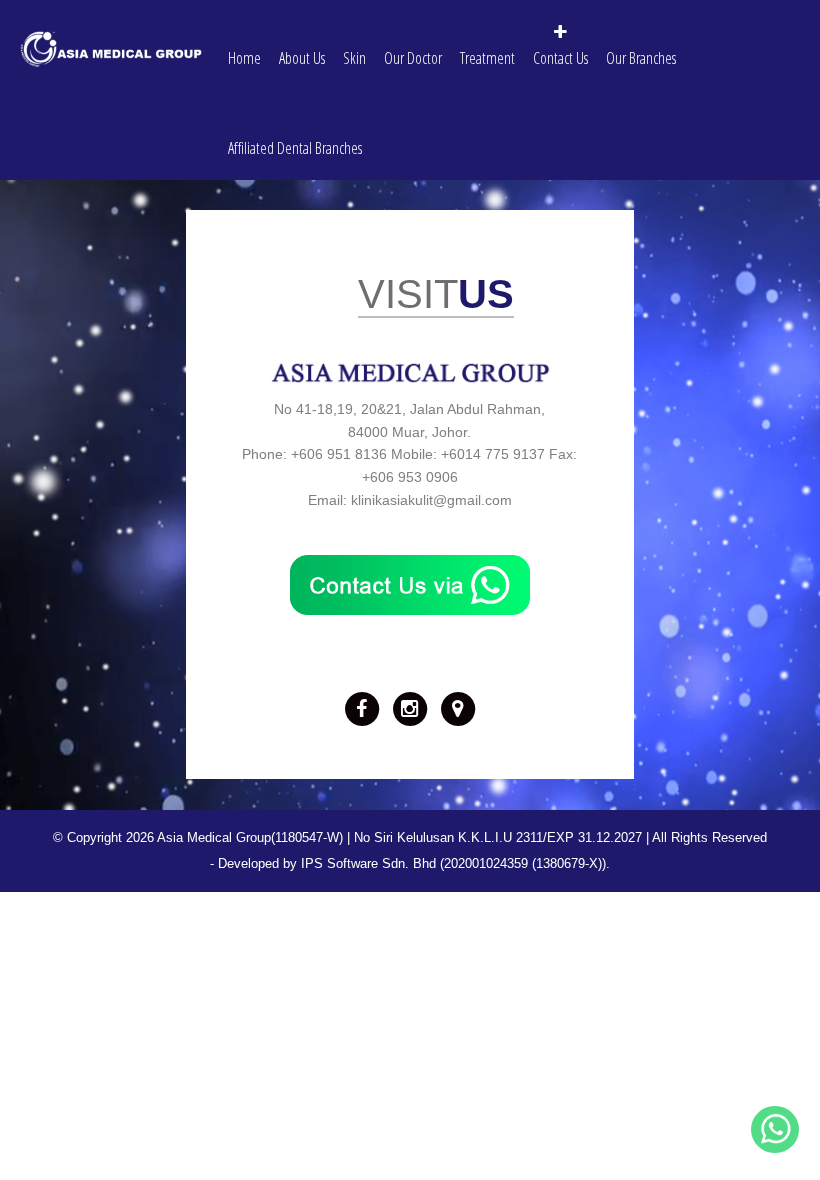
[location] (458, 708)
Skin (354, 58)
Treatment (487, 58)
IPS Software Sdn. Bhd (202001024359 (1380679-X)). (455, 863)
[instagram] (410, 708)
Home (244, 58)
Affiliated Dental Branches (295, 148)
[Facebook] (362, 708)
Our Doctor (413, 58)
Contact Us (560, 58)
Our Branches (641, 58)
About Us (302, 58)
